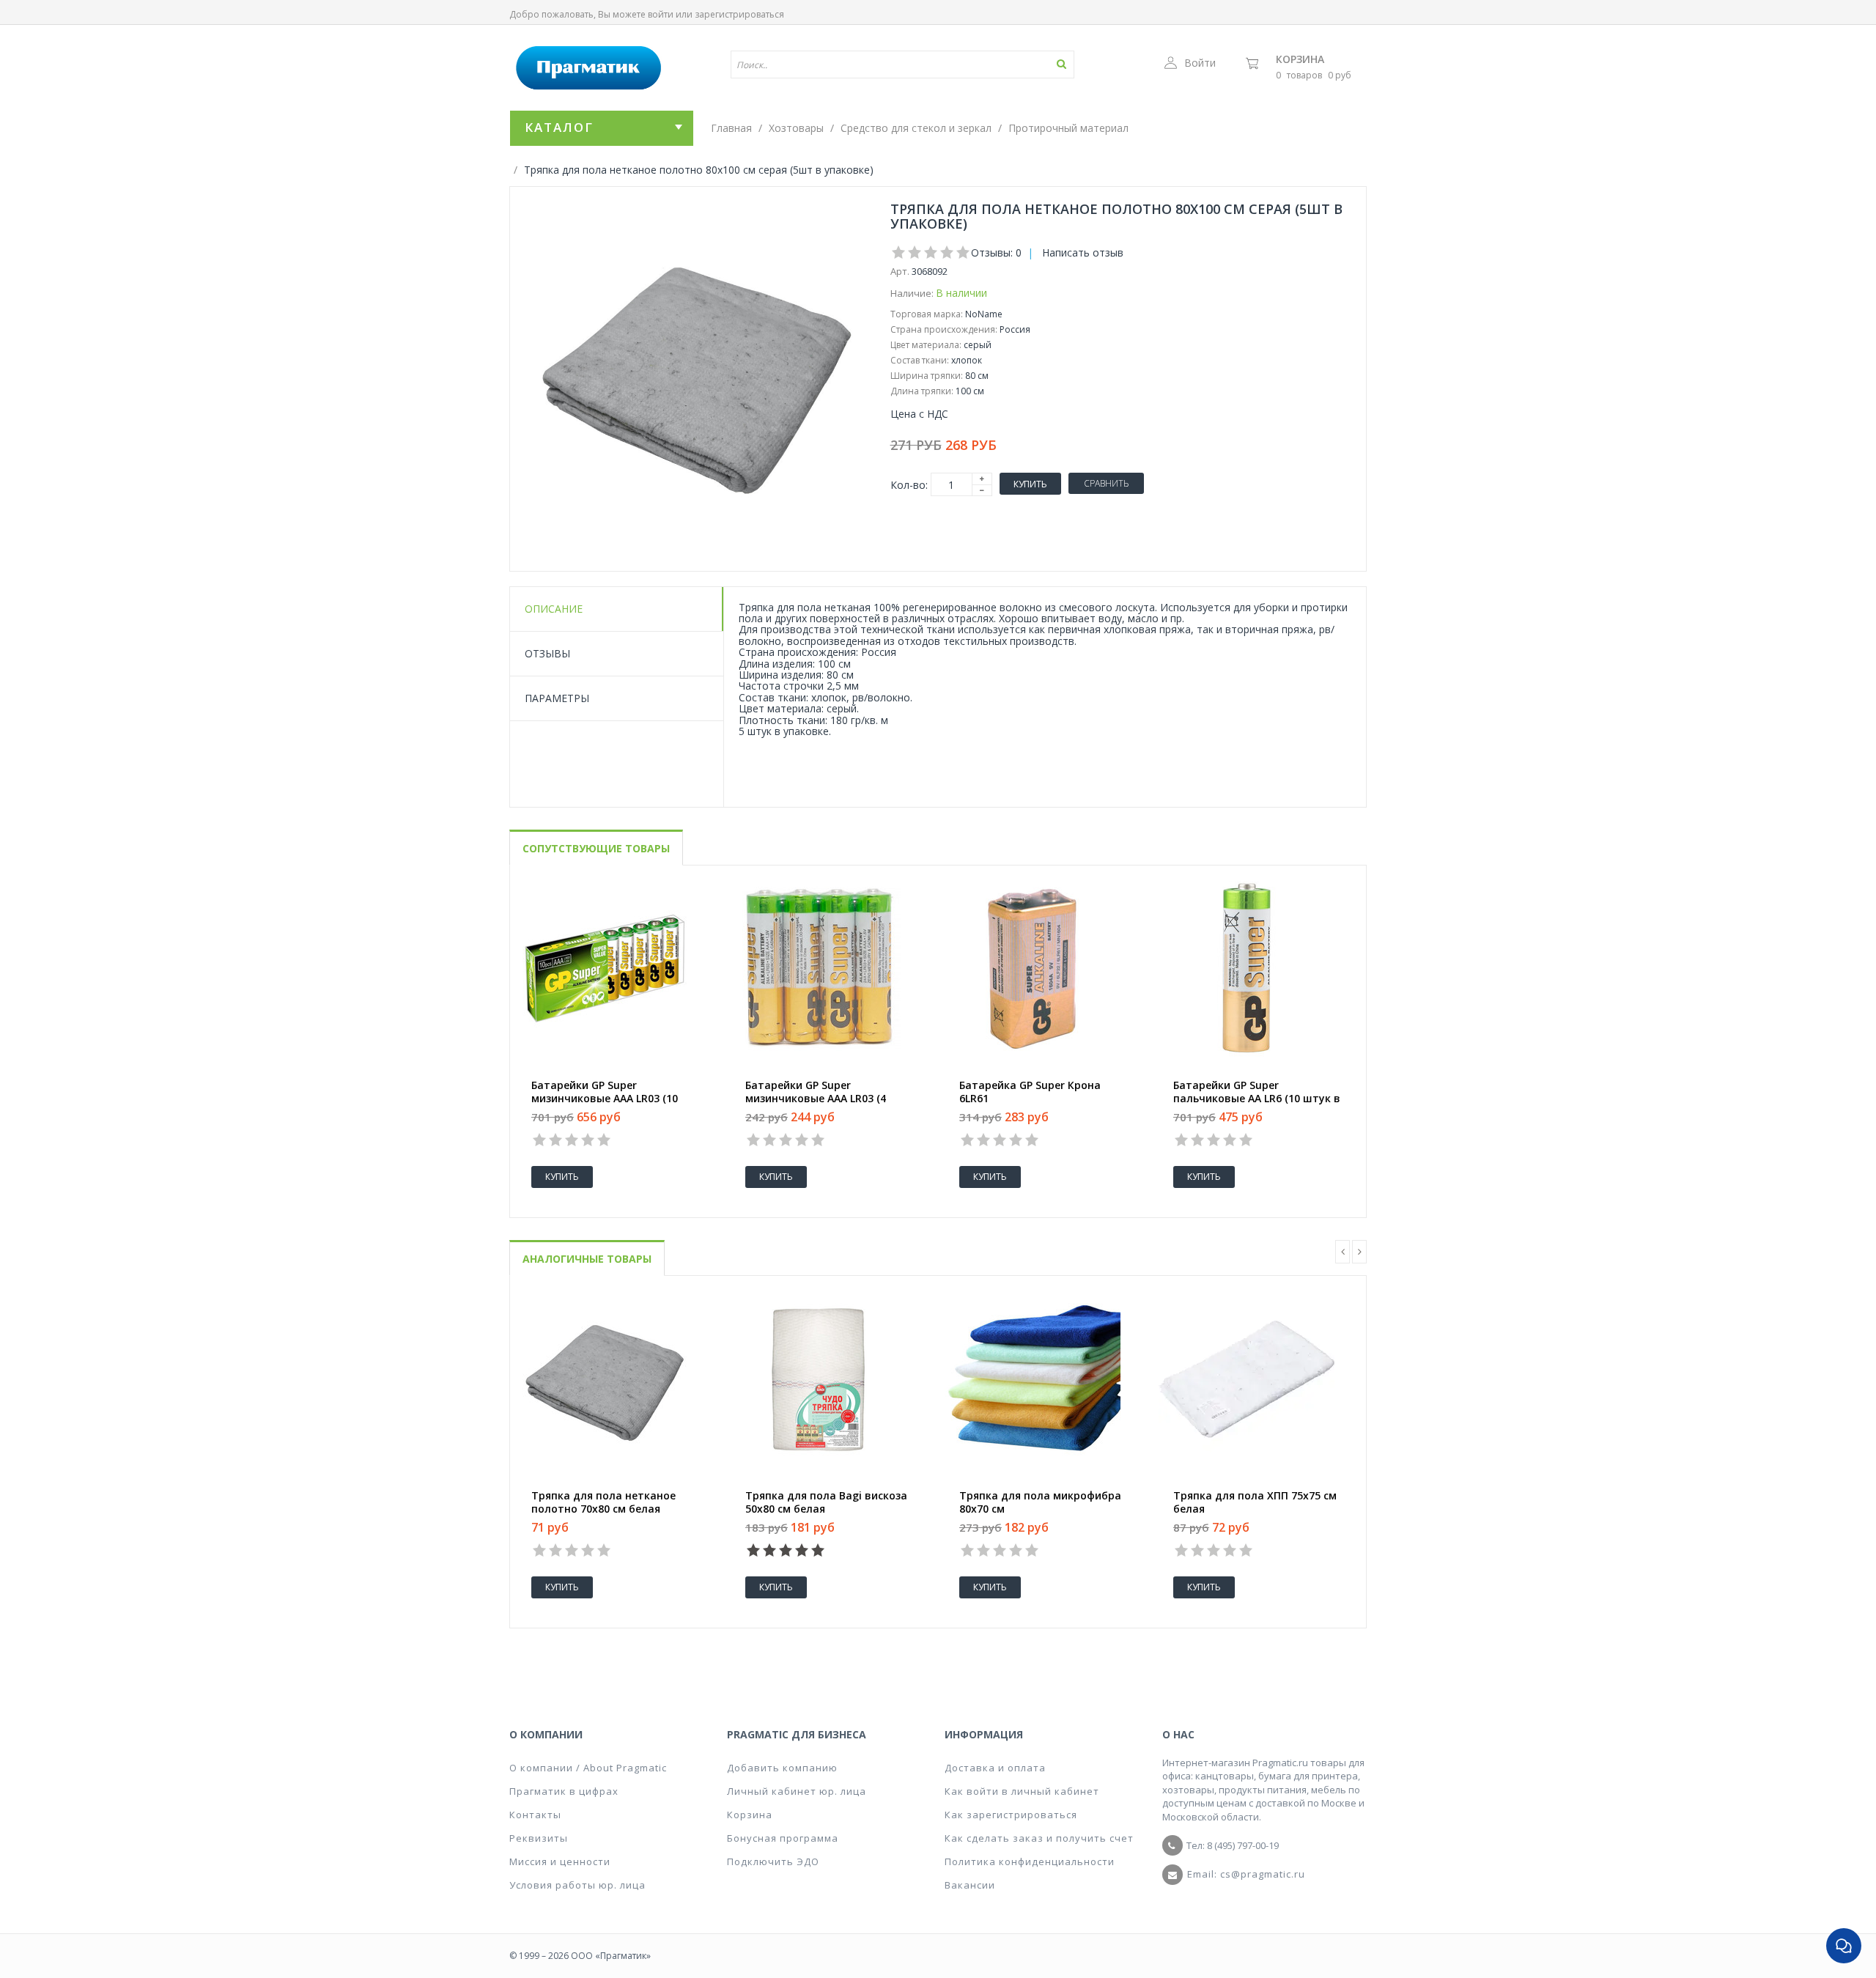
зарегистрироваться (739, 14)
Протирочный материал (1068, 128)
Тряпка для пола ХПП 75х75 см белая (1255, 1502)
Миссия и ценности (560, 1861)
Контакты (535, 1815)
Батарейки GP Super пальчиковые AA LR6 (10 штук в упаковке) (1257, 1099)
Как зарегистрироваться (1011, 1815)
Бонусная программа (783, 1838)
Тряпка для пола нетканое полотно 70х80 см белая (603, 1502)
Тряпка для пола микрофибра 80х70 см (1040, 1502)
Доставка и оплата (995, 1768)
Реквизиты (539, 1838)
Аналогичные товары (587, 1259)
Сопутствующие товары (596, 848)
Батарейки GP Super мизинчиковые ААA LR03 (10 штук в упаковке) (605, 1099)
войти (661, 14)
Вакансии (970, 1885)
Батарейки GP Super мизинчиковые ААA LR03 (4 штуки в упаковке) (816, 1099)
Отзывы (547, 653)
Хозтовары (796, 128)
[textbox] (860, 64)
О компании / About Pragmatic (588, 1768)
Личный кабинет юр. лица (797, 1791)
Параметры (557, 698)
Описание (554, 609)
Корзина (1300, 59)
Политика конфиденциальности (1030, 1861)
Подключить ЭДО (773, 1861)
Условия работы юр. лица (577, 1885)
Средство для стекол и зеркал (916, 128)
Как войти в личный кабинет (1022, 1791)
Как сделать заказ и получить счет (1039, 1838)
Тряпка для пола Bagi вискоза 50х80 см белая (826, 1502)
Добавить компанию (782, 1768)
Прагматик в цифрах (564, 1791)
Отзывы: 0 (996, 252)
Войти (1200, 63)
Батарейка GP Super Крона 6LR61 (1030, 1092)
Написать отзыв (1083, 252)
